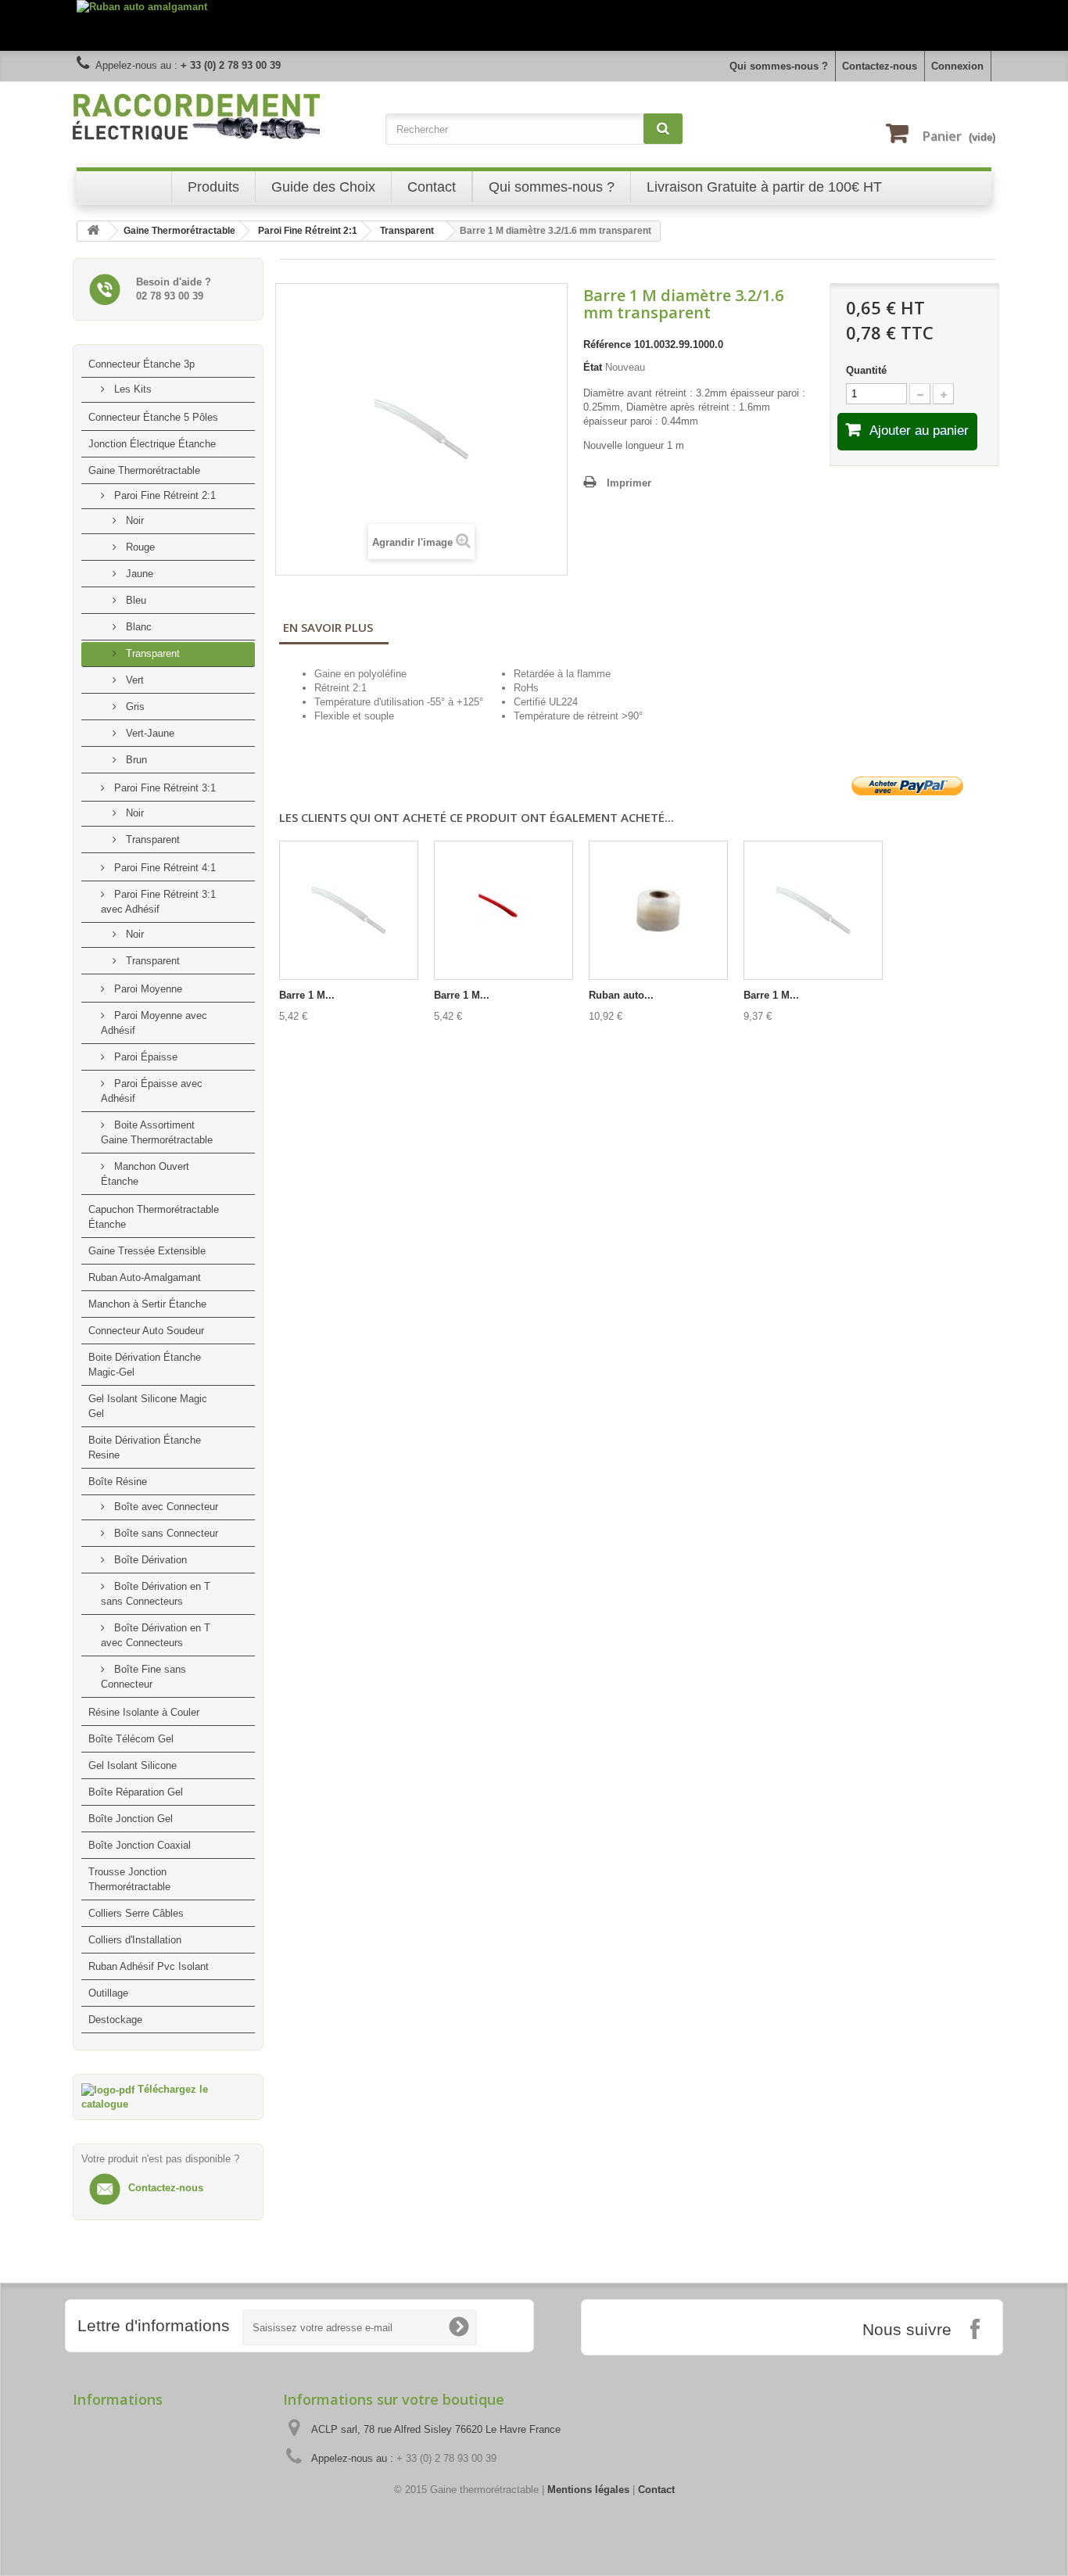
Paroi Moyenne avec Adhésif (154, 1023)
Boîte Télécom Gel (131, 1739)
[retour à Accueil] (93, 231)
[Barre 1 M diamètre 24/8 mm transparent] (813, 910)
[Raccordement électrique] (221, 117)
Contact (656, 2490)
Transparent (151, 653)
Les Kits (131, 389)
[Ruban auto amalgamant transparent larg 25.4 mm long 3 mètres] (658, 910)
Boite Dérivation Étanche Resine (145, 1448)
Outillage (108, 1993)
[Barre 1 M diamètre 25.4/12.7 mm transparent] (349, 910)
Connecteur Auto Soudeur (146, 1331)
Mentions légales (588, 2490)
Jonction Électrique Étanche (152, 444)
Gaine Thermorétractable (144, 470)
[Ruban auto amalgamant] (534, 25)
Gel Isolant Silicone (133, 1765)
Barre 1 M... (307, 995)
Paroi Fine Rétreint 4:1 (163, 868)
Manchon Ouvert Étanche (145, 1174)
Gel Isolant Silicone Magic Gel (148, 1406)
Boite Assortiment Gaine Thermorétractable (157, 1132)
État (593, 367)
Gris (134, 707)
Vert (133, 680)
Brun (135, 760)
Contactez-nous (880, 66)
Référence (607, 344)
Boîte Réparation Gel (136, 1792)
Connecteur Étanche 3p (142, 364)
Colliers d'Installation (135, 1940)
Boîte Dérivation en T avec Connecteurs (156, 1635)
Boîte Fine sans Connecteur (143, 1677)
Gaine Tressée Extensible (147, 1251)
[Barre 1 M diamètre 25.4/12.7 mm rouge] (504, 910)
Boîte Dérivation (149, 1560)
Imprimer (629, 483)
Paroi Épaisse (144, 1057)
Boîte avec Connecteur (165, 1507)
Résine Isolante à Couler (144, 1712)
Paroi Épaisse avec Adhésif (152, 1091)
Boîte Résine (118, 1482)
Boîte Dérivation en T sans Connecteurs (156, 1594)
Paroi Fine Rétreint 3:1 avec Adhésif (158, 902)
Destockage (115, 2020)
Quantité (866, 370)
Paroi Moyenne (147, 989)
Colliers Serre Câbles (136, 1913)
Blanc (137, 627)
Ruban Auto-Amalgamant (145, 1277)
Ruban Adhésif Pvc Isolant (149, 1966)
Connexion (957, 66)
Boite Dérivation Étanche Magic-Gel (145, 1365)
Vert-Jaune (149, 733)
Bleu (134, 600)
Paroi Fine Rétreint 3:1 (163, 788)
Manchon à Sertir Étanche (147, 1304)
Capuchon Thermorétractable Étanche (154, 1217)
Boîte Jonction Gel (131, 1819)
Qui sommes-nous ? (779, 66)
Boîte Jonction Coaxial (140, 1845)
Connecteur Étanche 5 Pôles (153, 417)
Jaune (138, 574)
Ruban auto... (621, 995)
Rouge (139, 547)
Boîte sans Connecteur (165, 1533)
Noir (133, 520)
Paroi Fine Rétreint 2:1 (163, 495)
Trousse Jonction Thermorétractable (129, 1879)
